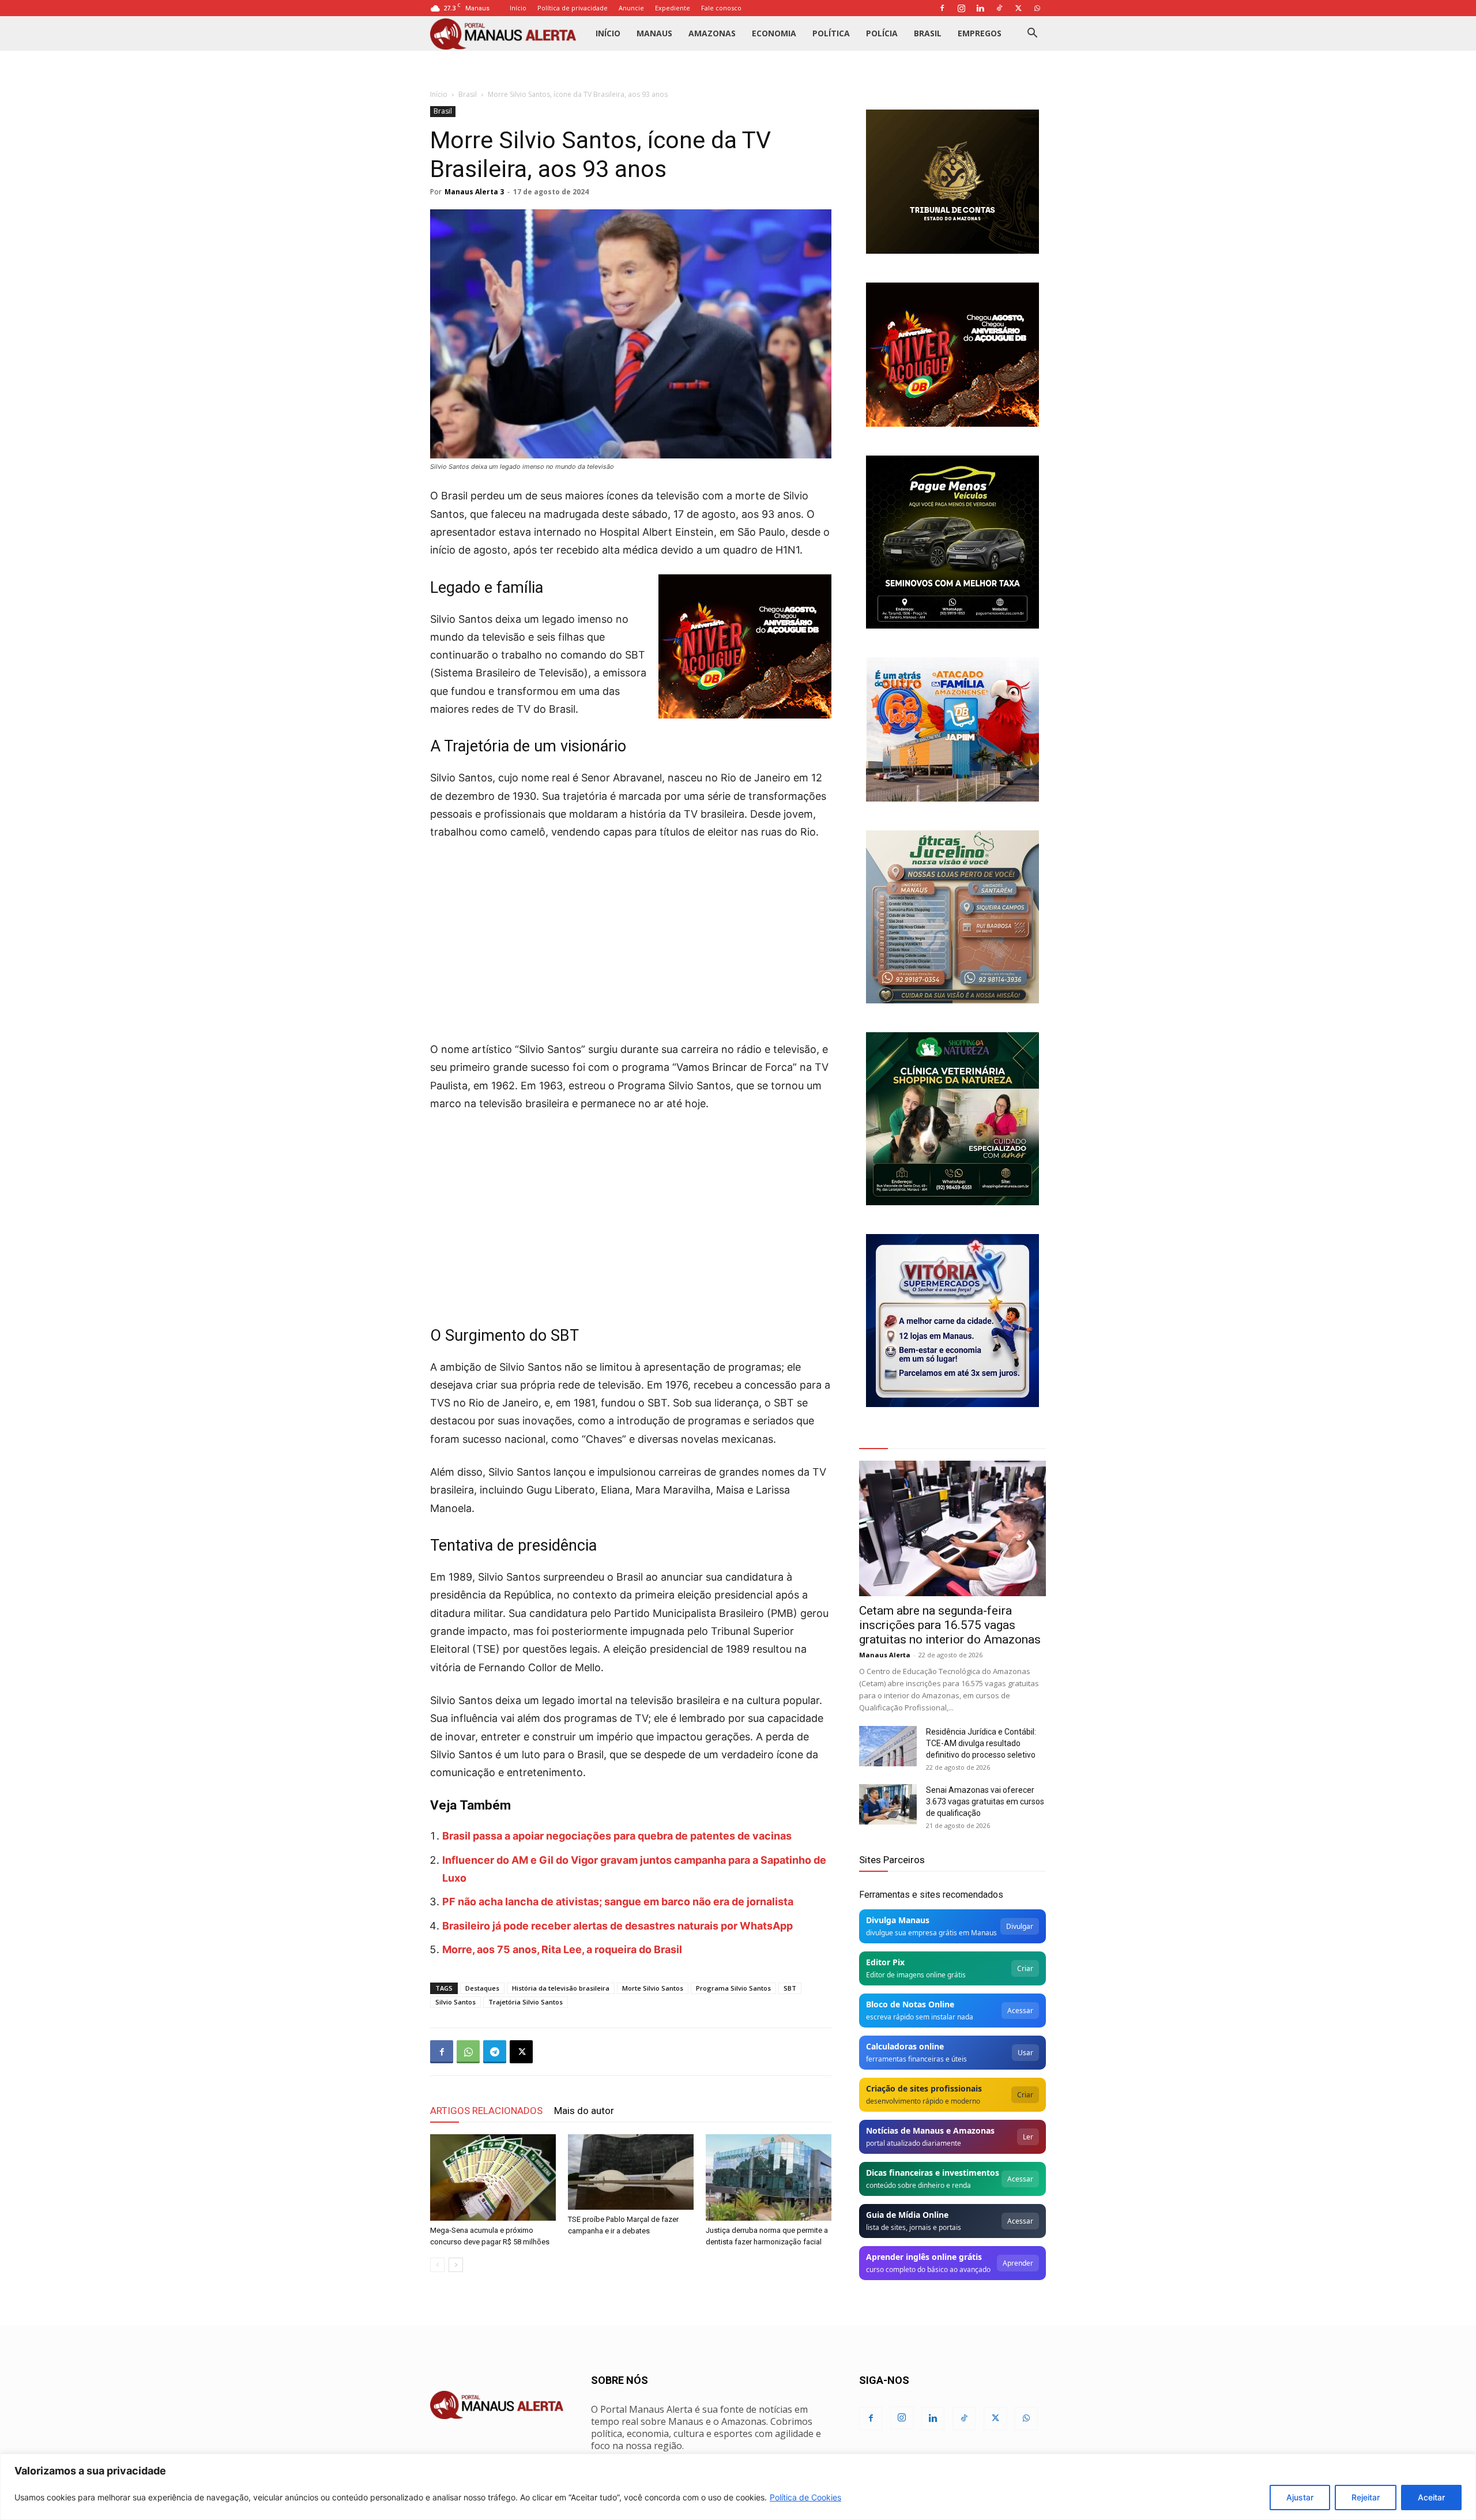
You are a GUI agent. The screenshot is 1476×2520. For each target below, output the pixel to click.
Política (831, 33)
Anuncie (631, 8)
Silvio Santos (455, 2002)
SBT (790, 1988)
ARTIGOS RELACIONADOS (486, 2111)
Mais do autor (584, 2111)
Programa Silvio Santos (733, 1988)
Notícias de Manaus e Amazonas (930, 2130)
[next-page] (456, 2265)
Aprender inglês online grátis (924, 2257)
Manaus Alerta (885, 1655)
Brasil (928, 33)
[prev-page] (437, 2265)
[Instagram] (961, 8)
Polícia (882, 33)
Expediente (673, 8)
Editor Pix (885, 1962)
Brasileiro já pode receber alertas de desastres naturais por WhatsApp (617, 1926)
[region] (738, 2487)
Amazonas (712, 33)
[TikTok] (999, 8)
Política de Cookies (805, 2497)
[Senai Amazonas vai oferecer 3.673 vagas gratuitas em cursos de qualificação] (888, 1804)
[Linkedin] (980, 8)
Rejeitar (1366, 2497)
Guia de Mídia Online (907, 2215)
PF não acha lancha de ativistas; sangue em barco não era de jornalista (618, 1902)
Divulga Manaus (898, 1920)
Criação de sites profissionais (924, 2088)
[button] (1032, 34)
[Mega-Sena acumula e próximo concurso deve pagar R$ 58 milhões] (493, 2177)
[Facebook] (942, 8)
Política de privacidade (573, 8)
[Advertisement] (631, 937)
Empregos (980, 33)
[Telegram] (495, 2052)
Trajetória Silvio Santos (526, 2002)
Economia (774, 33)
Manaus (654, 33)
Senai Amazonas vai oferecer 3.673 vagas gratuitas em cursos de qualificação (985, 1801)
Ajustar (1300, 2497)
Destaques (482, 1988)
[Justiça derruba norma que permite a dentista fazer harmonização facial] (769, 2177)
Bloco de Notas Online (910, 2004)
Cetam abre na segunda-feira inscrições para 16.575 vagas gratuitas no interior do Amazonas (950, 1625)
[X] (1018, 8)
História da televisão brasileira (561, 1988)
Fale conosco (721, 8)
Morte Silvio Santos (653, 1988)
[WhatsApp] (1037, 8)
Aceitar (1431, 2497)
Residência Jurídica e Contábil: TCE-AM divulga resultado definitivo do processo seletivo (981, 1743)
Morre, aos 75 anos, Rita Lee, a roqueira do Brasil (562, 1949)
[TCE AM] (952, 182)
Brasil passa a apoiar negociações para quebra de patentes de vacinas (617, 1836)
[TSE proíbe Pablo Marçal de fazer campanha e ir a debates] (631, 2172)
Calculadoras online (905, 2046)
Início (518, 8)
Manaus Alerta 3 (474, 192)
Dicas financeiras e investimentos (933, 2173)
